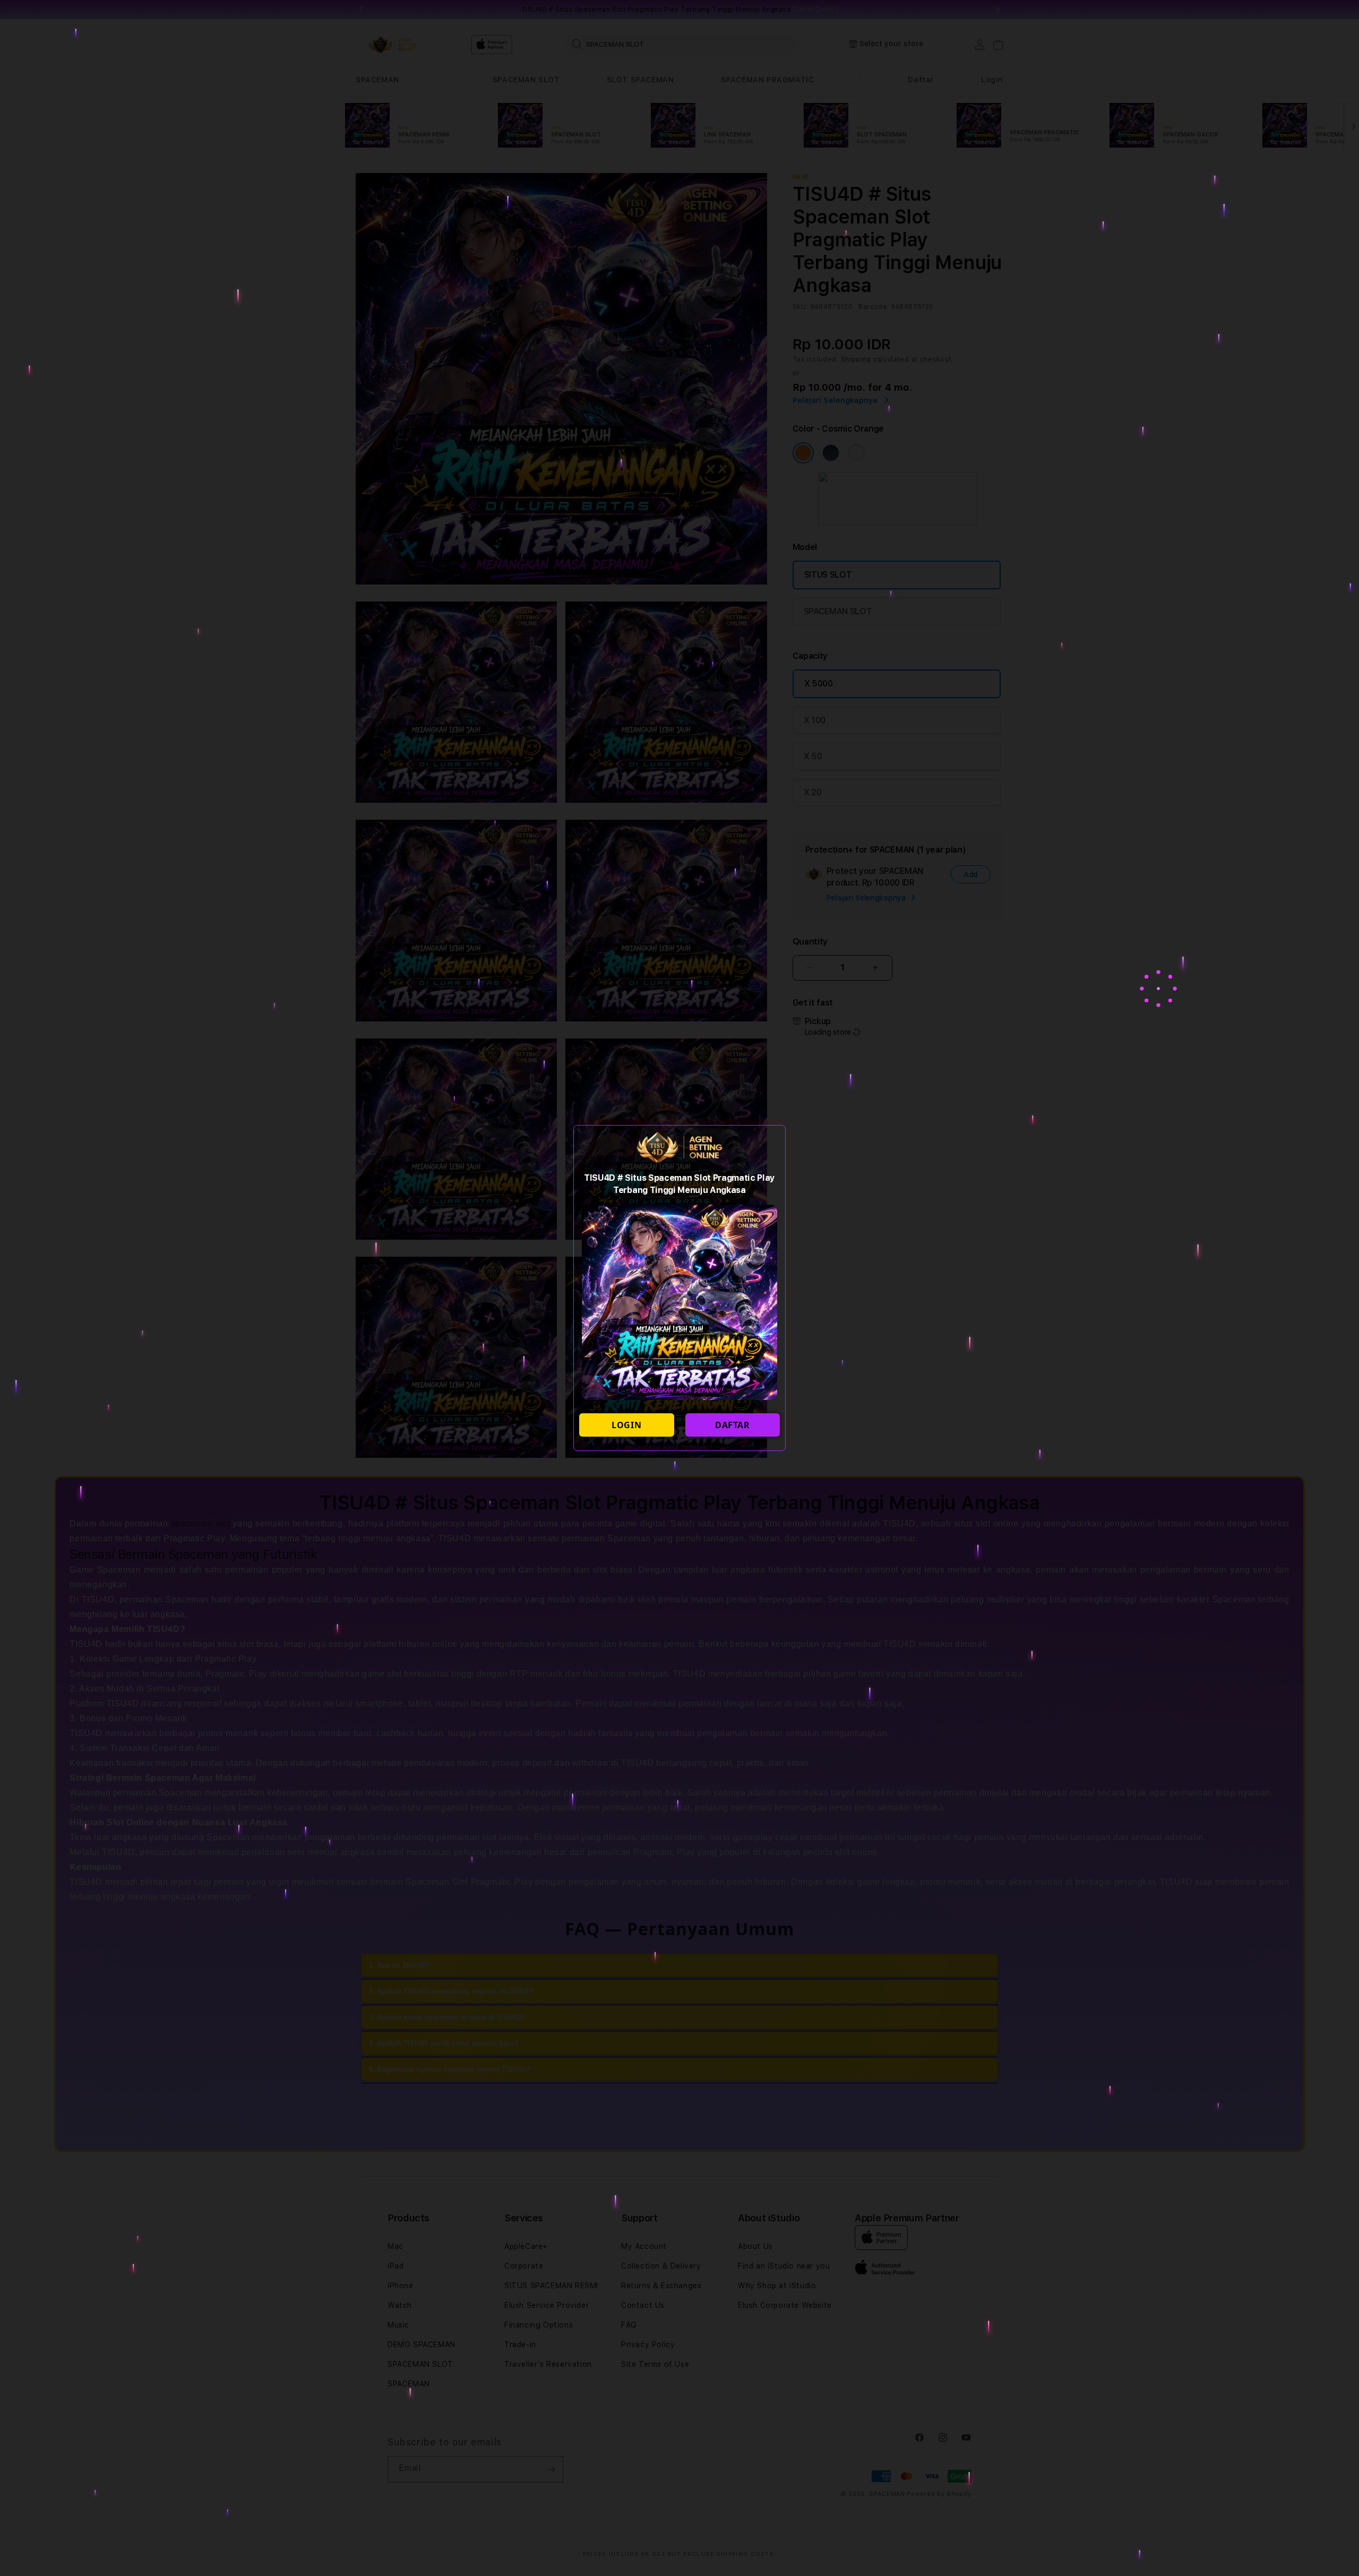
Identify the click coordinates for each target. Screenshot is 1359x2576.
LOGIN (626, 1425)
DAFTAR (733, 1425)
